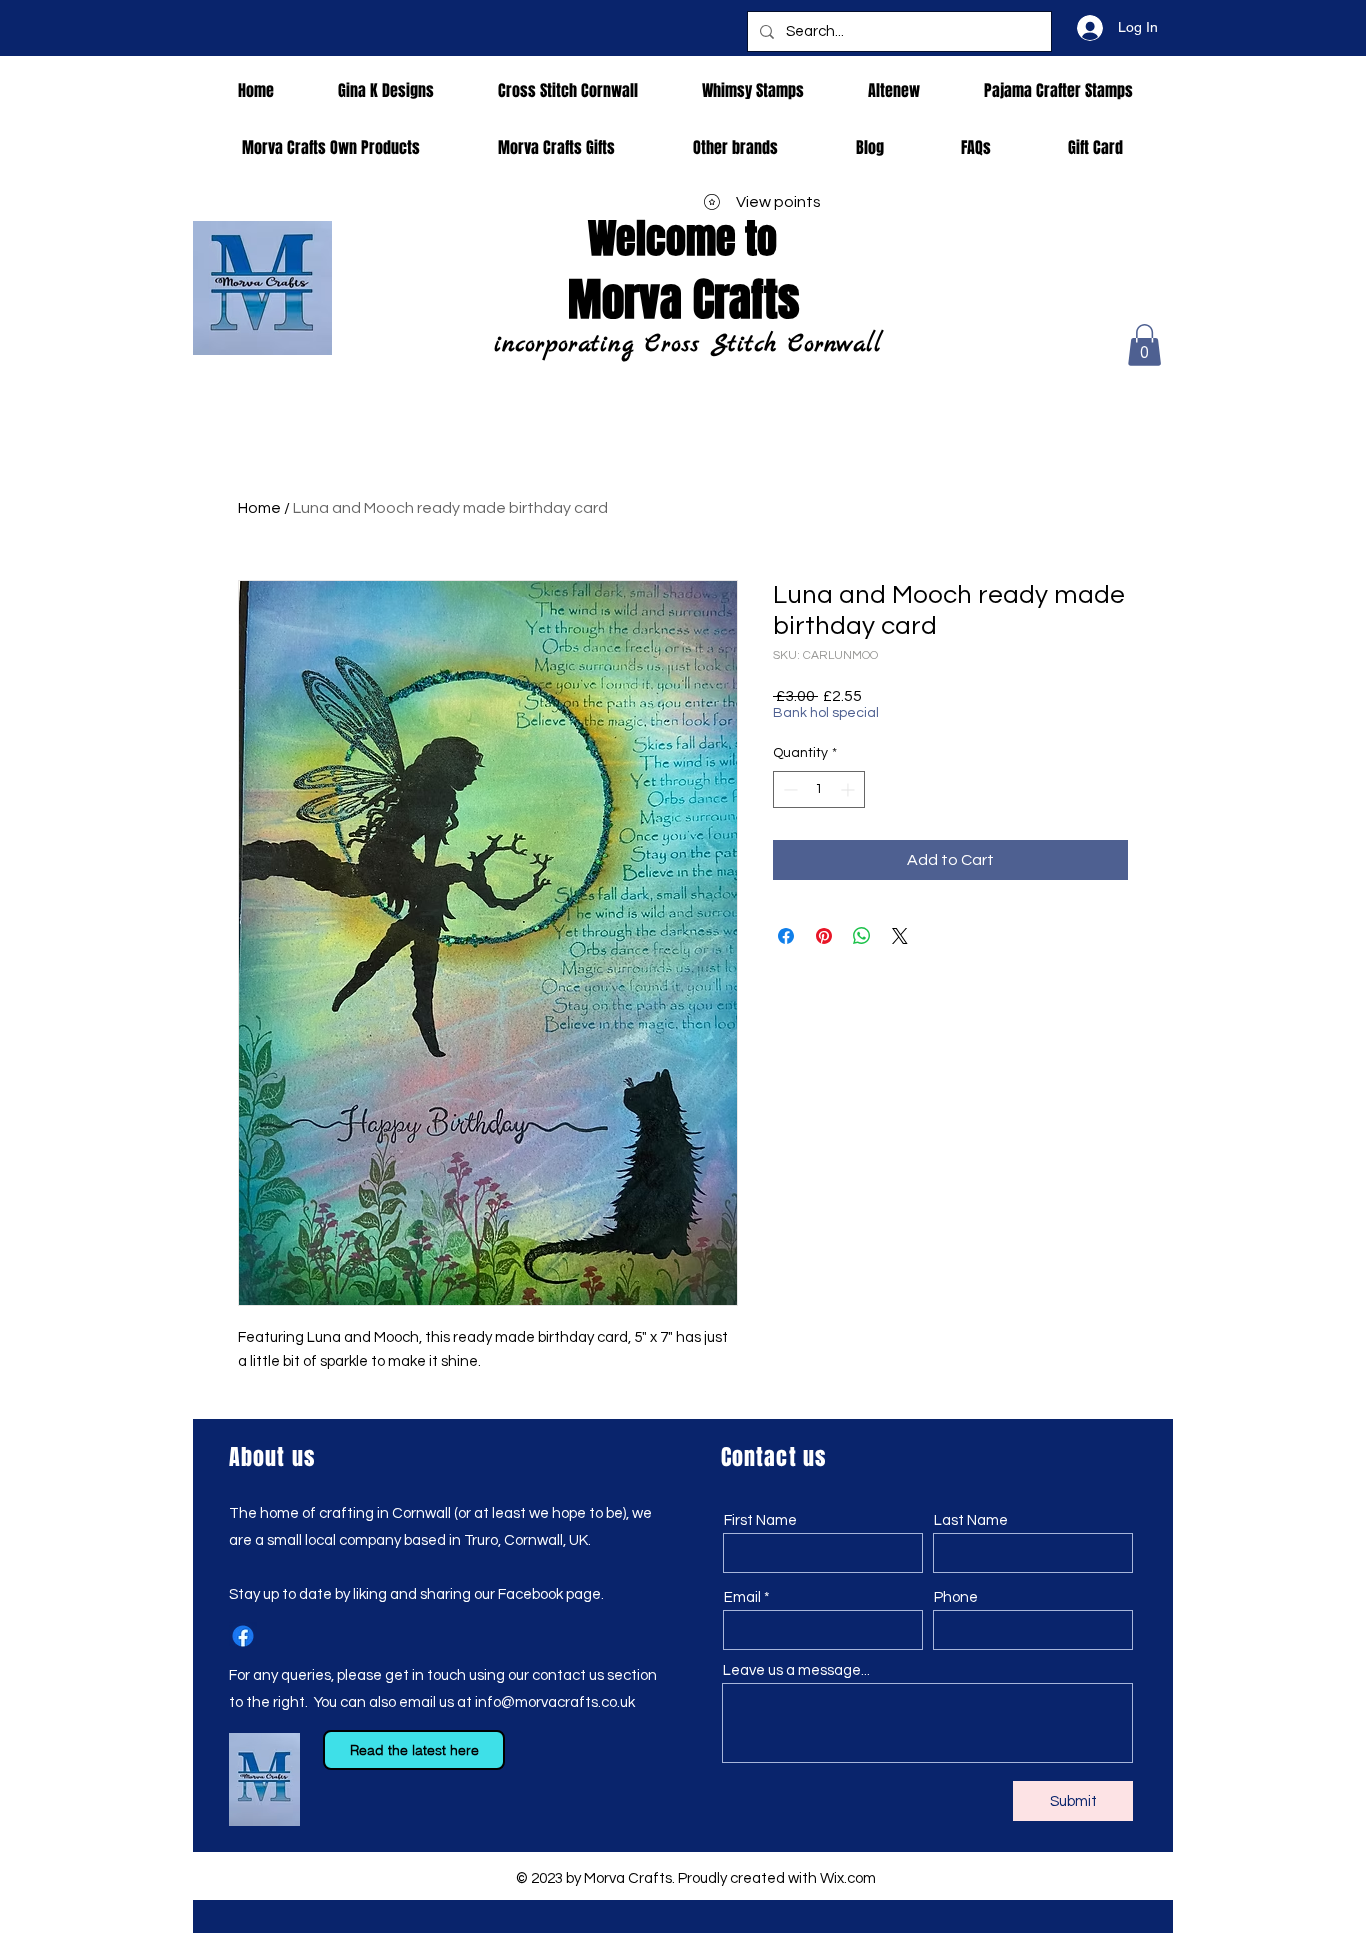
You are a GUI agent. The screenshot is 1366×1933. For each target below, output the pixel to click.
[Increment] (849, 789)
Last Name (971, 1520)
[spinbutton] (819, 789)
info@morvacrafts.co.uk (555, 1702)
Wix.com (848, 1878)
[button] (1144, 345)
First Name (760, 1520)
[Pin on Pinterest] (824, 936)
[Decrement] (788, 789)
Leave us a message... (796, 1670)
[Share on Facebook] (786, 936)
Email (742, 1597)
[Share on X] (900, 936)
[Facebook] (243, 1636)
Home (259, 508)
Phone (956, 1597)
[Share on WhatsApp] (862, 936)
